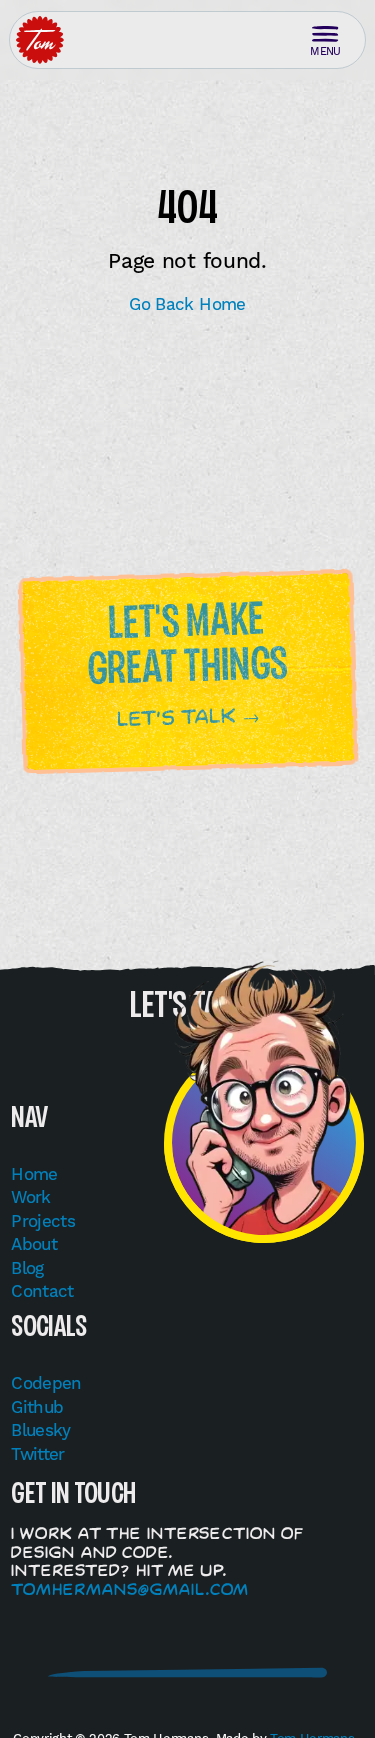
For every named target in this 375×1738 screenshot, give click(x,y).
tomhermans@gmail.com (130, 1589)
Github (37, 1407)
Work (30, 1197)
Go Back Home (187, 304)
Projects (43, 1221)
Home (34, 1174)
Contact (42, 1291)
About (34, 1244)
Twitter (38, 1454)
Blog (27, 1268)
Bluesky (41, 1430)
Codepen (46, 1383)
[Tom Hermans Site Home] (40, 40)
